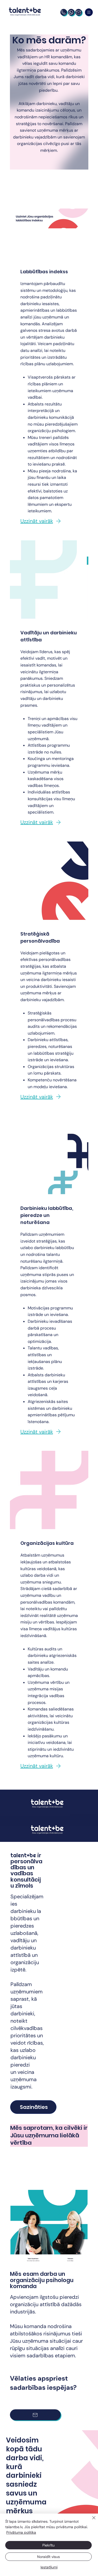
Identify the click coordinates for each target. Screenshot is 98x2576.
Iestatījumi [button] (49, 2567)
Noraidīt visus (48, 2557)
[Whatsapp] (71, 12)
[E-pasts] (79, 12)
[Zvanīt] (64, 12)
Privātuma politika (21, 2532)
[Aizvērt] (91, 2521)
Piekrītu (48, 2545)
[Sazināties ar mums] (35, 2415)
